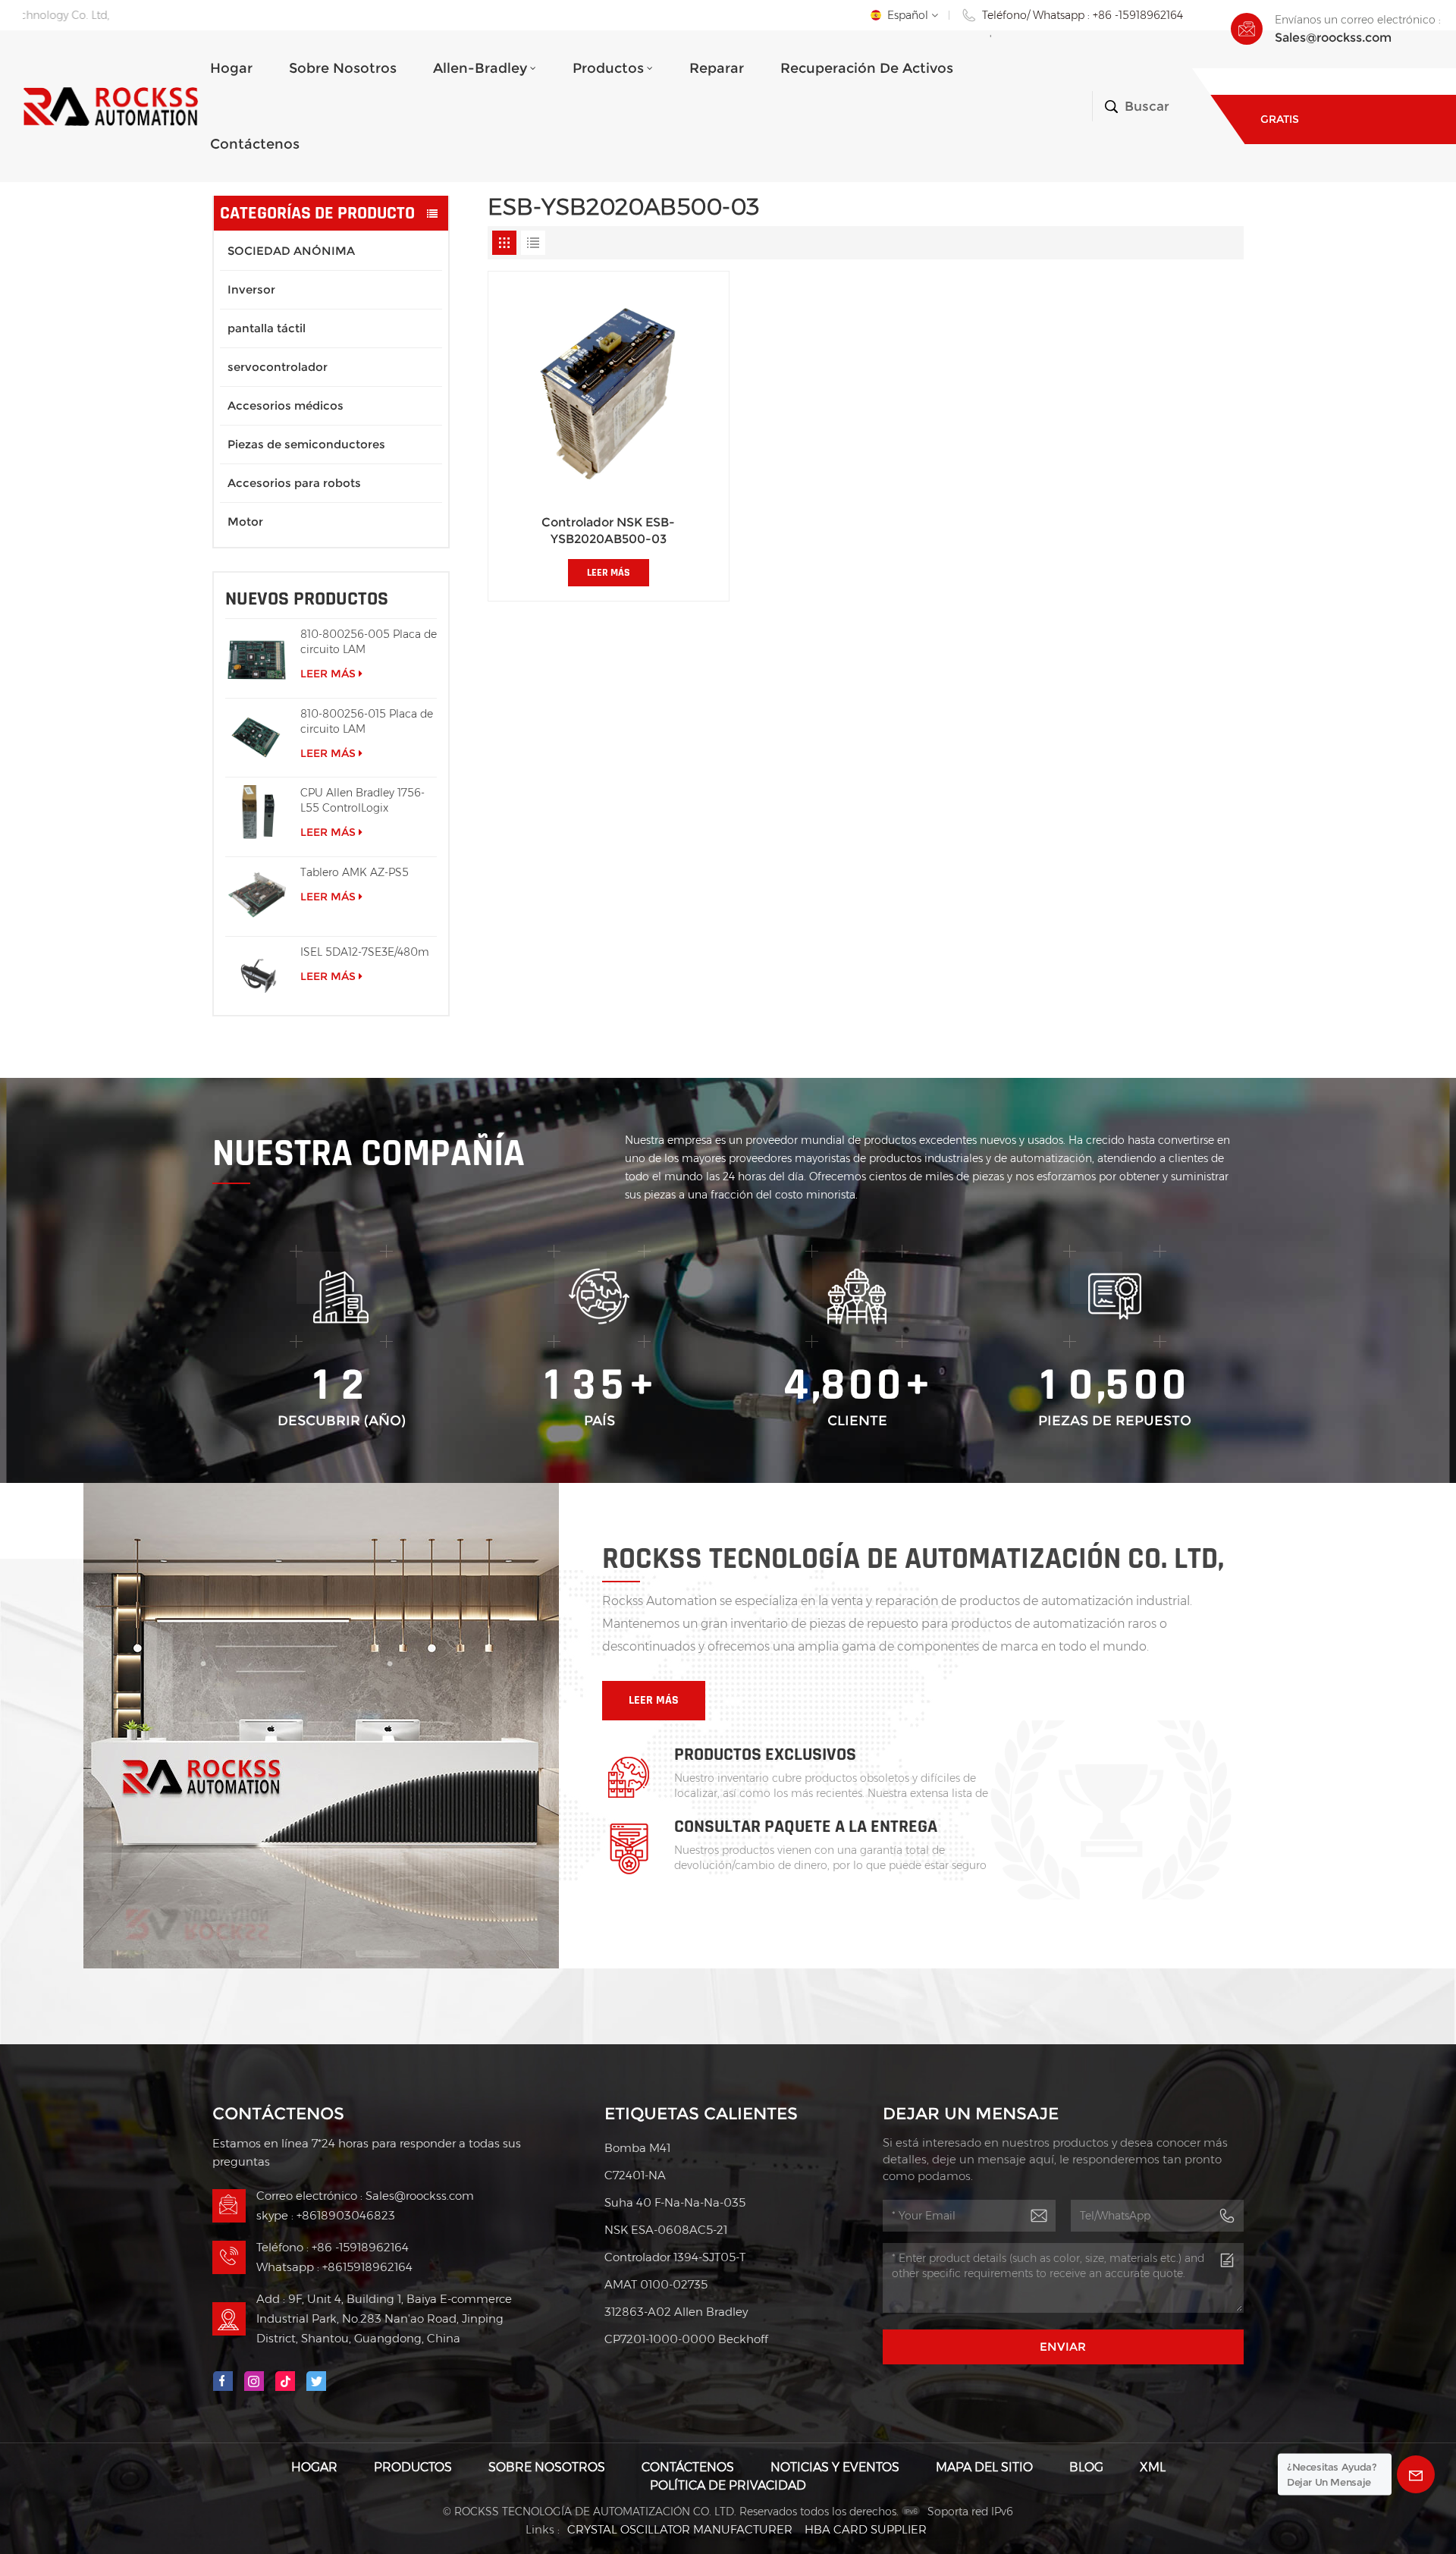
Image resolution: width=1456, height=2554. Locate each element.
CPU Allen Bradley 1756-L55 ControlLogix (362, 800)
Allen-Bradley (480, 68)
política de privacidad (728, 2485)
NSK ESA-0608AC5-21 (666, 2230)
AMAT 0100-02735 (656, 2284)
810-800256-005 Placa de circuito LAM (369, 642)
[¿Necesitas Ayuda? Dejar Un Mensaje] (1416, 2474)
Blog (1086, 2467)
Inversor (251, 289)
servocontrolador (278, 367)
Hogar (231, 68)
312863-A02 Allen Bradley (676, 2312)
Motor (245, 521)
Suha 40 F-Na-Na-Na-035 (675, 2202)
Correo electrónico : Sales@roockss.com (365, 2196)
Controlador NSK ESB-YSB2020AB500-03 (608, 531)
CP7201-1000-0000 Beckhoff (686, 2339)
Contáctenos (255, 144)
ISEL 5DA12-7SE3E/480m (365, 952)
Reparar (717, 68)
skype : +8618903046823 (326, 2215)
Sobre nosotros (343, 68)
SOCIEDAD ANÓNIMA (291, 251)
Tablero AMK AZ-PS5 (355, 872)
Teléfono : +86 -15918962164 (333, 2247)
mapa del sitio (984, 2467)
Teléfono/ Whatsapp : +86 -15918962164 (1083, 15)
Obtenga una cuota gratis (1322, 94)
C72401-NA (635, 2175)
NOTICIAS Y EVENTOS (835, 2467)
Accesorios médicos (286, 405)
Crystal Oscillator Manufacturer (680, 2529)
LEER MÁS (328, 674)
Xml (1153, 2467)
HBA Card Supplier (866, 2529)
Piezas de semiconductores (306, 444)
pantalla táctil (267, 328)
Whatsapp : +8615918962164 (334, 2267)
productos (608, 68)
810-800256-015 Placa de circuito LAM (367, 721)
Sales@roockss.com (1333, 38)
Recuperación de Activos (867, 68)
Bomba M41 (637, 2148)
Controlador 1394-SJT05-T (675, 2257)
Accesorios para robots (294, 483)
